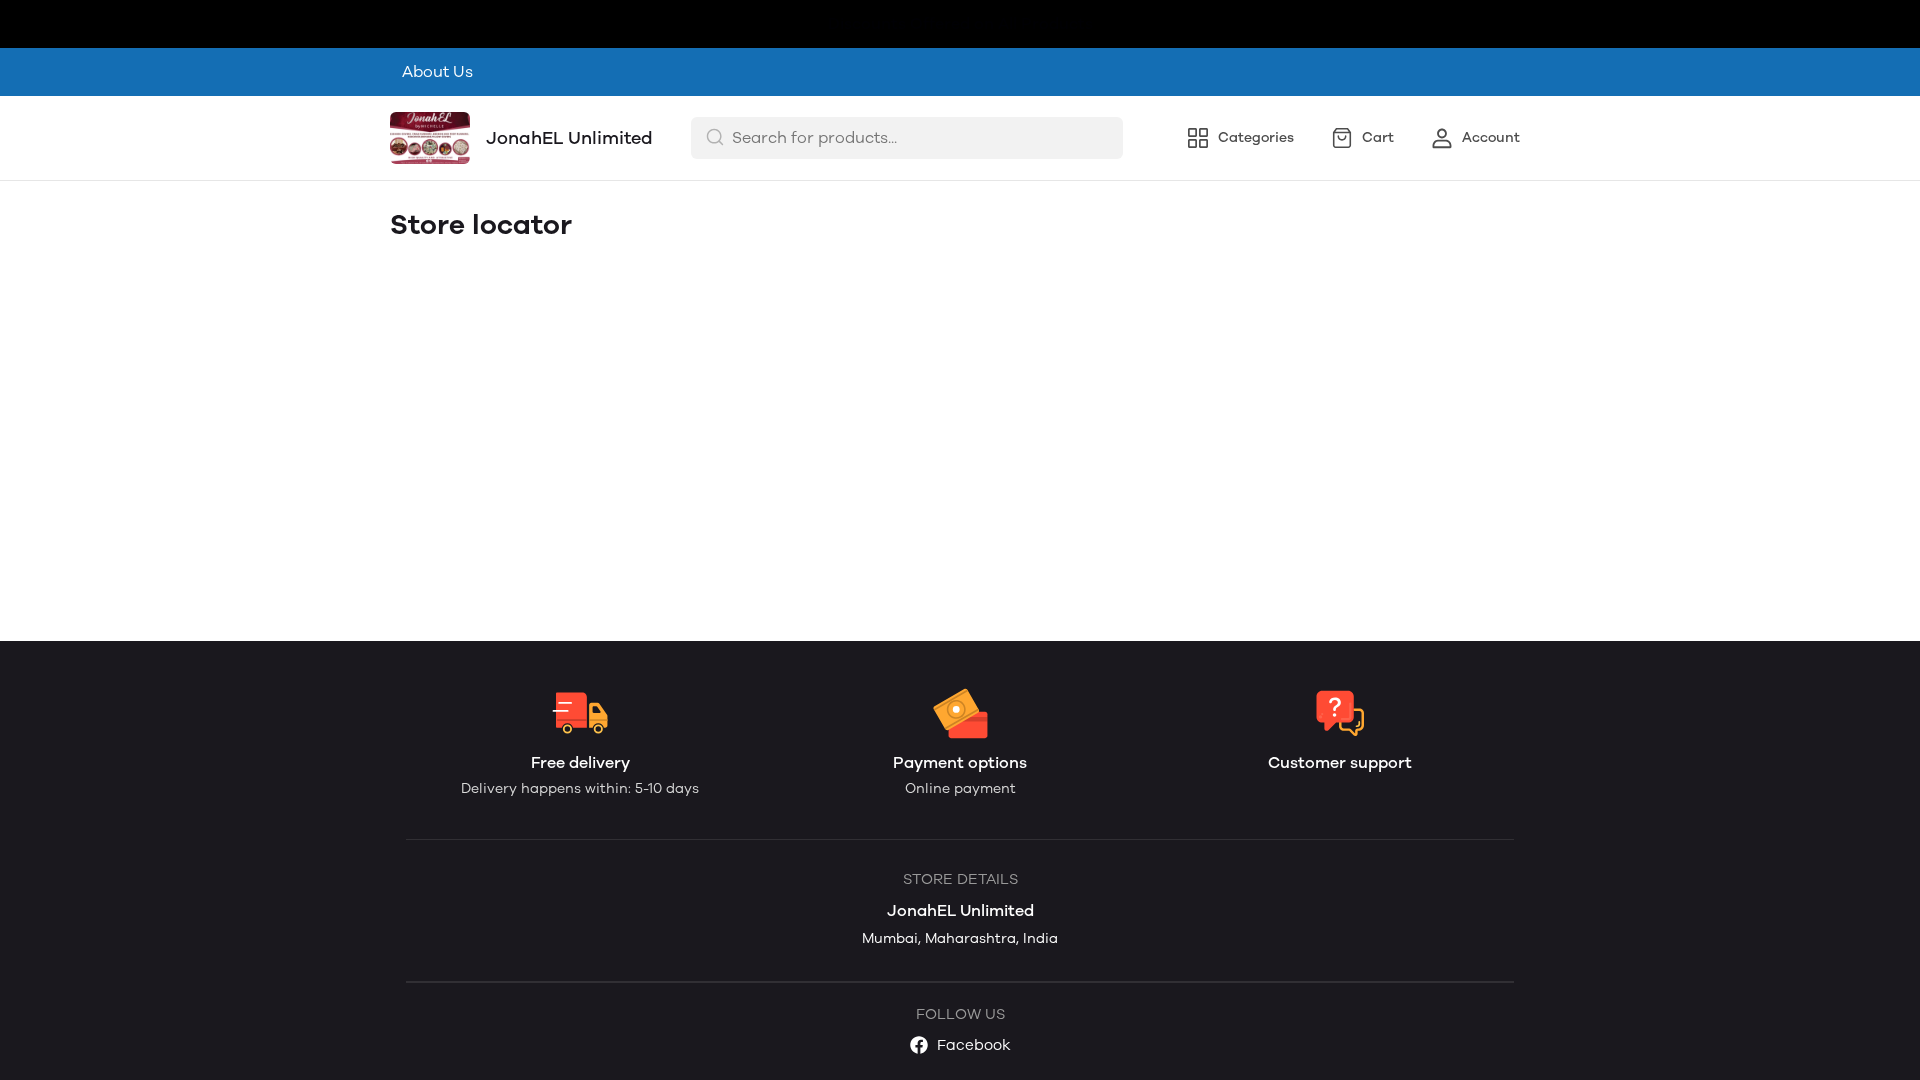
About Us (437, 71)
